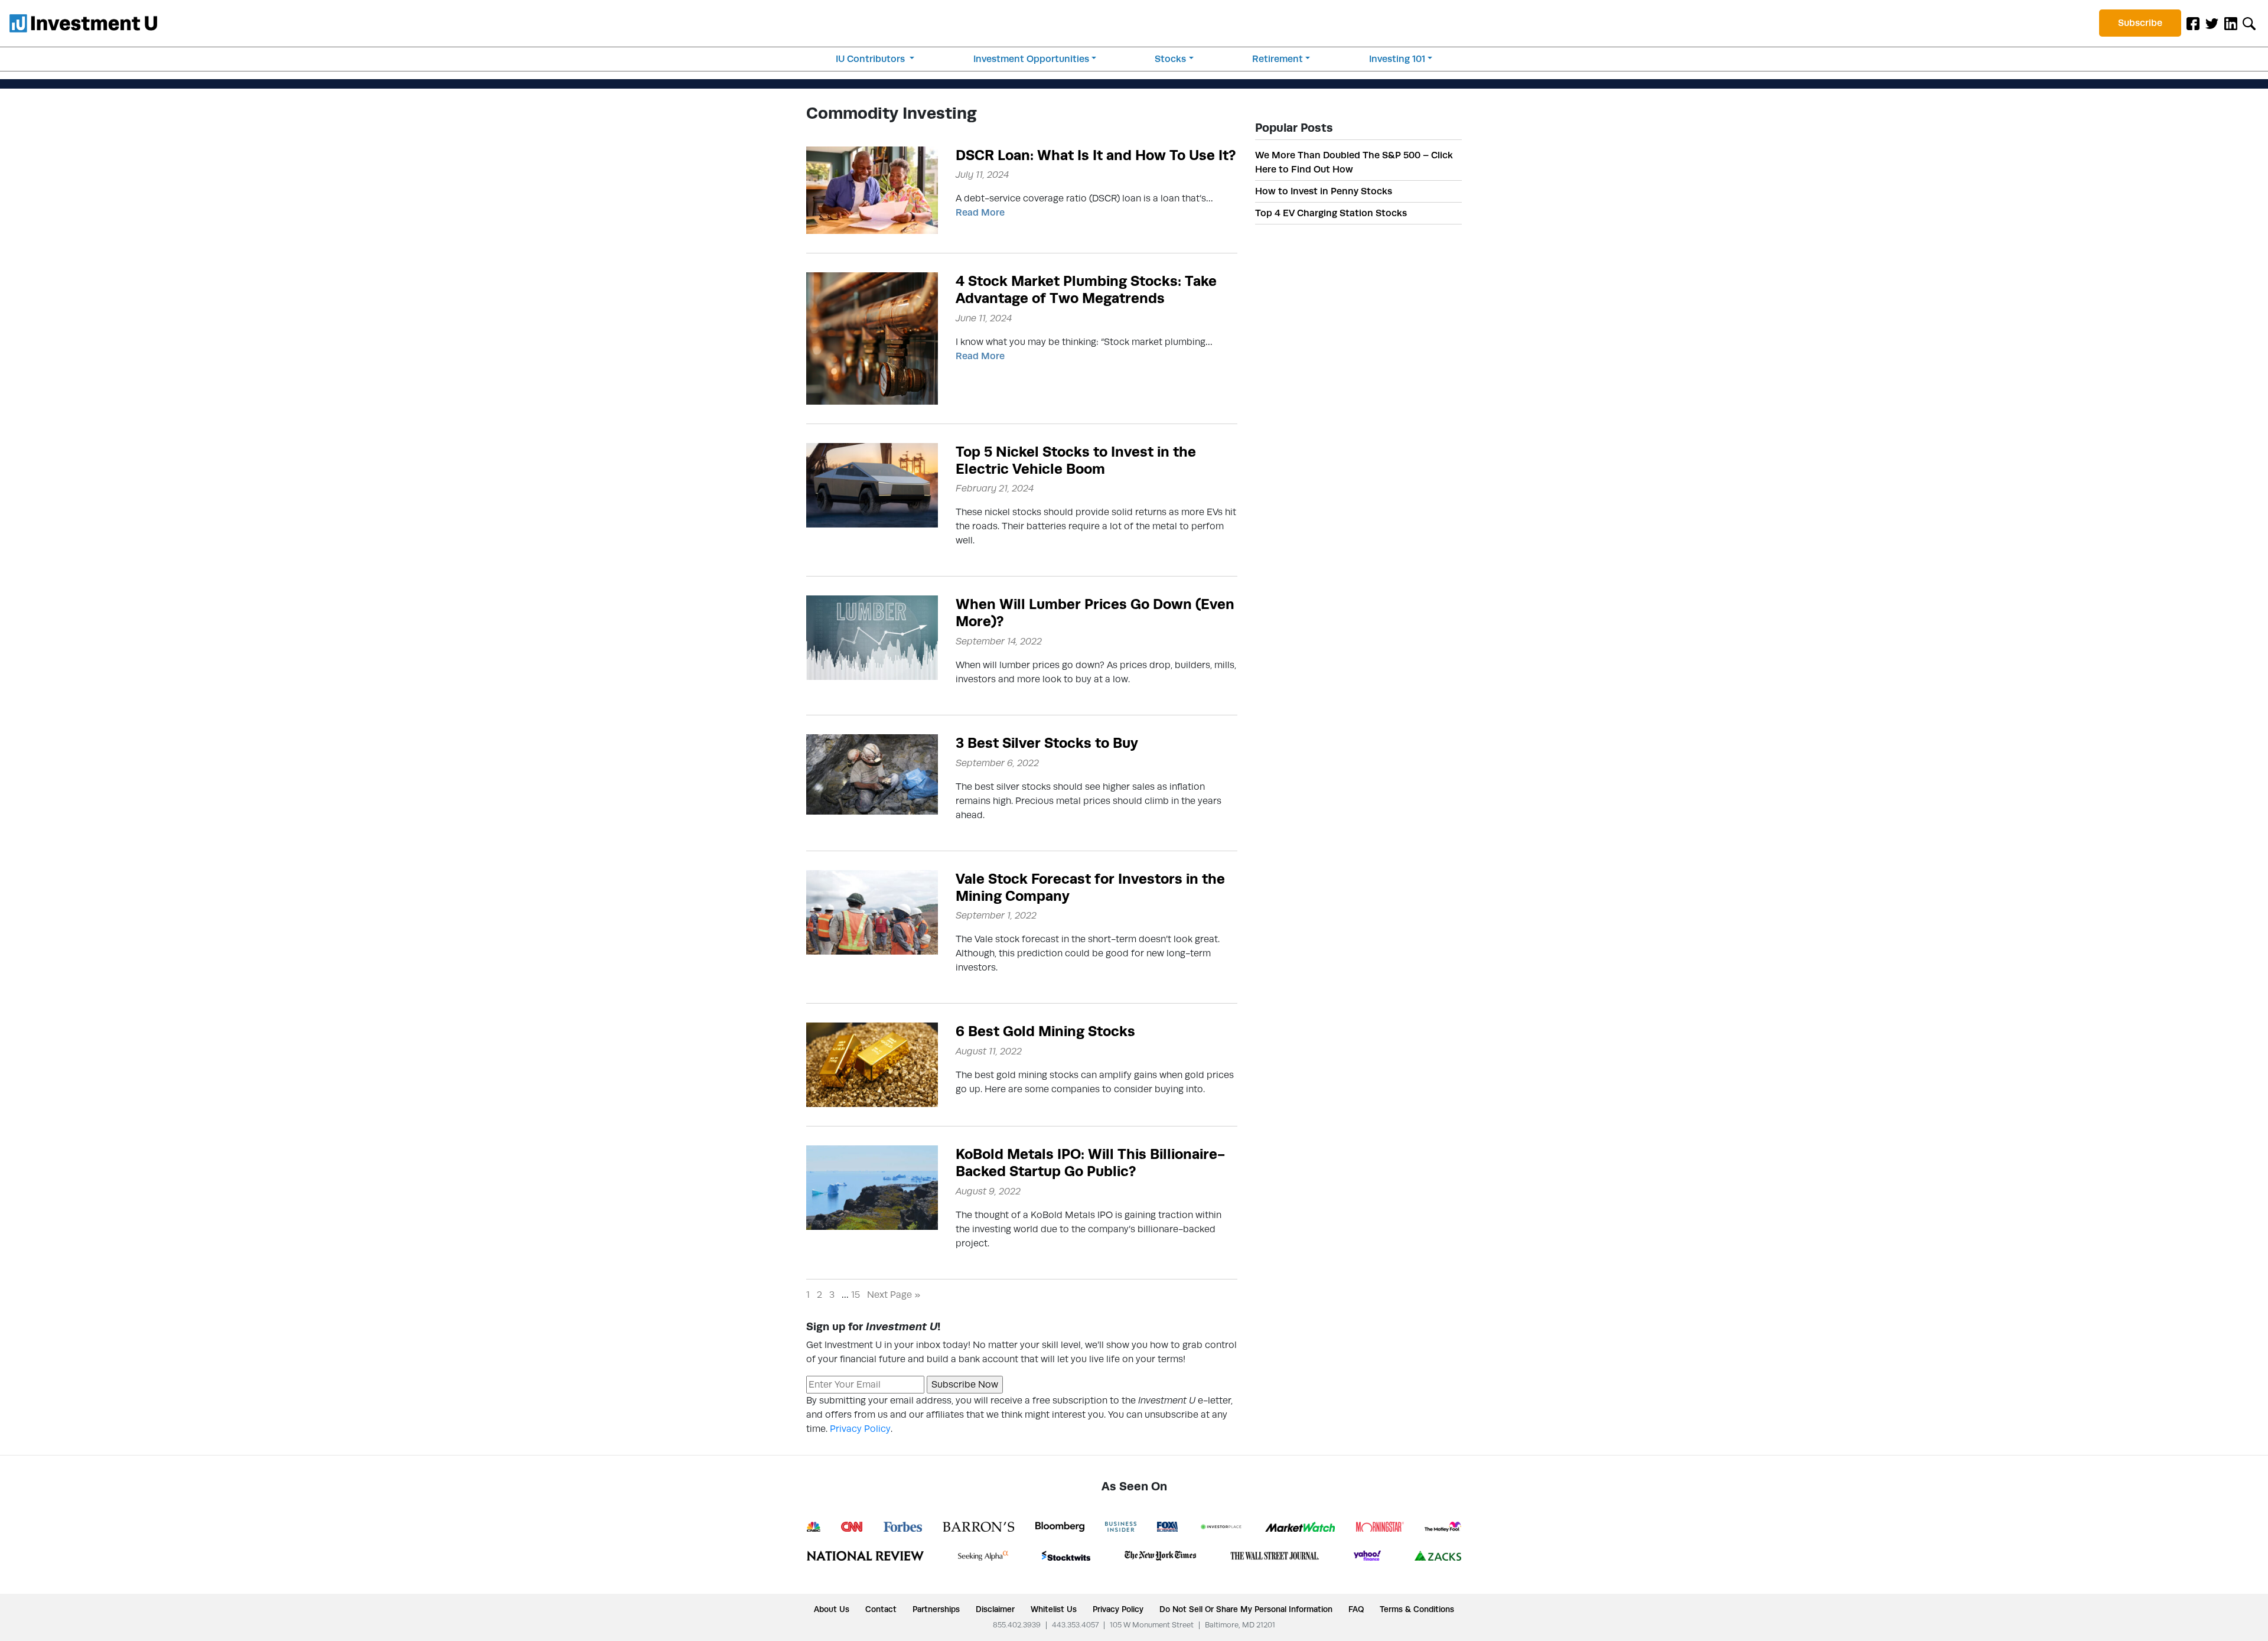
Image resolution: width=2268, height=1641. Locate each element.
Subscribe (2140, 23)
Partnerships (936, 1609)
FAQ (1356, 1609)
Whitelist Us (1054, 1609)
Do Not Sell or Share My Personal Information (1246, 1609)
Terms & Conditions (1417, 1609)
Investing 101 (1397, 59)
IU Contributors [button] (871, 59)
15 (856, 1295)
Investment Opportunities (1031, 59)
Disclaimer (995, 1609)
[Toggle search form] (2249, 23)
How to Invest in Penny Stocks (1324, 191)
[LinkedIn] (2231, 23)
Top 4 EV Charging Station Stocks (1331, 213)
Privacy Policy (860, 1429)
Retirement (1278, 59)
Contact (881, 1609)
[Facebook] (2193, 23)
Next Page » (894, 1295)
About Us (832, 1609)
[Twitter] (2212, 23)
